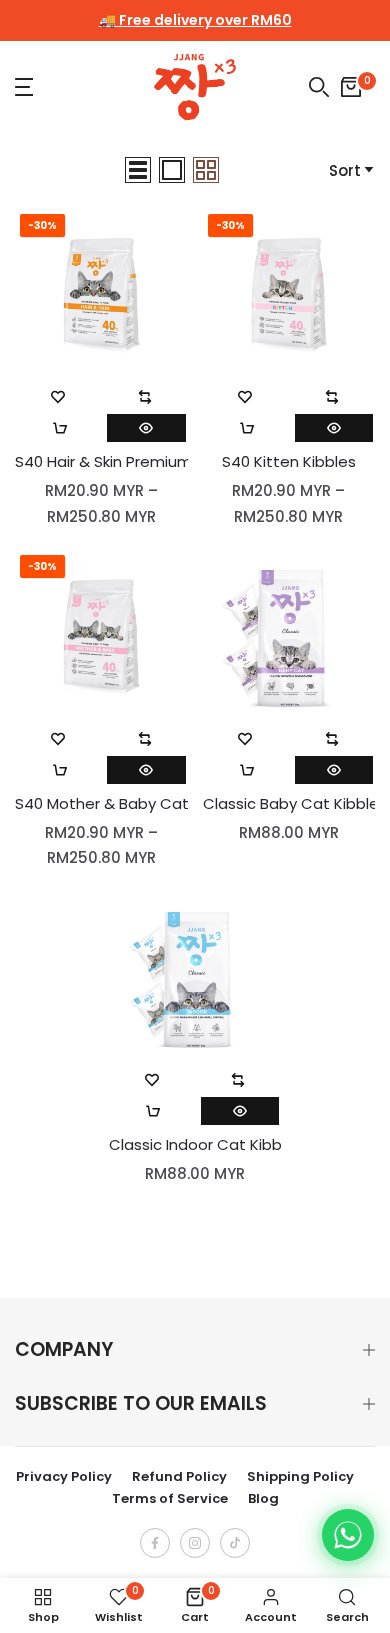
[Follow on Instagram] (195, 1543)
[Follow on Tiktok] (235, 1543)
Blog (263, 1498)
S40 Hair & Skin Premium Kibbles (101, 462)
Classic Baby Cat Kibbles (289, 804)
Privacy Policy (64, 1476)
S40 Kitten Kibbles (289, 462)
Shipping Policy (300, 1476)
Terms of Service (170, 1498)
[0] (351, 87)
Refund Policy (179, 1476)
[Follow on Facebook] (155, 1543)
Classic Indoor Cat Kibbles (195, 1145)
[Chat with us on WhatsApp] (348, 1535)
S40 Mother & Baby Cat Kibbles (101, 804)
